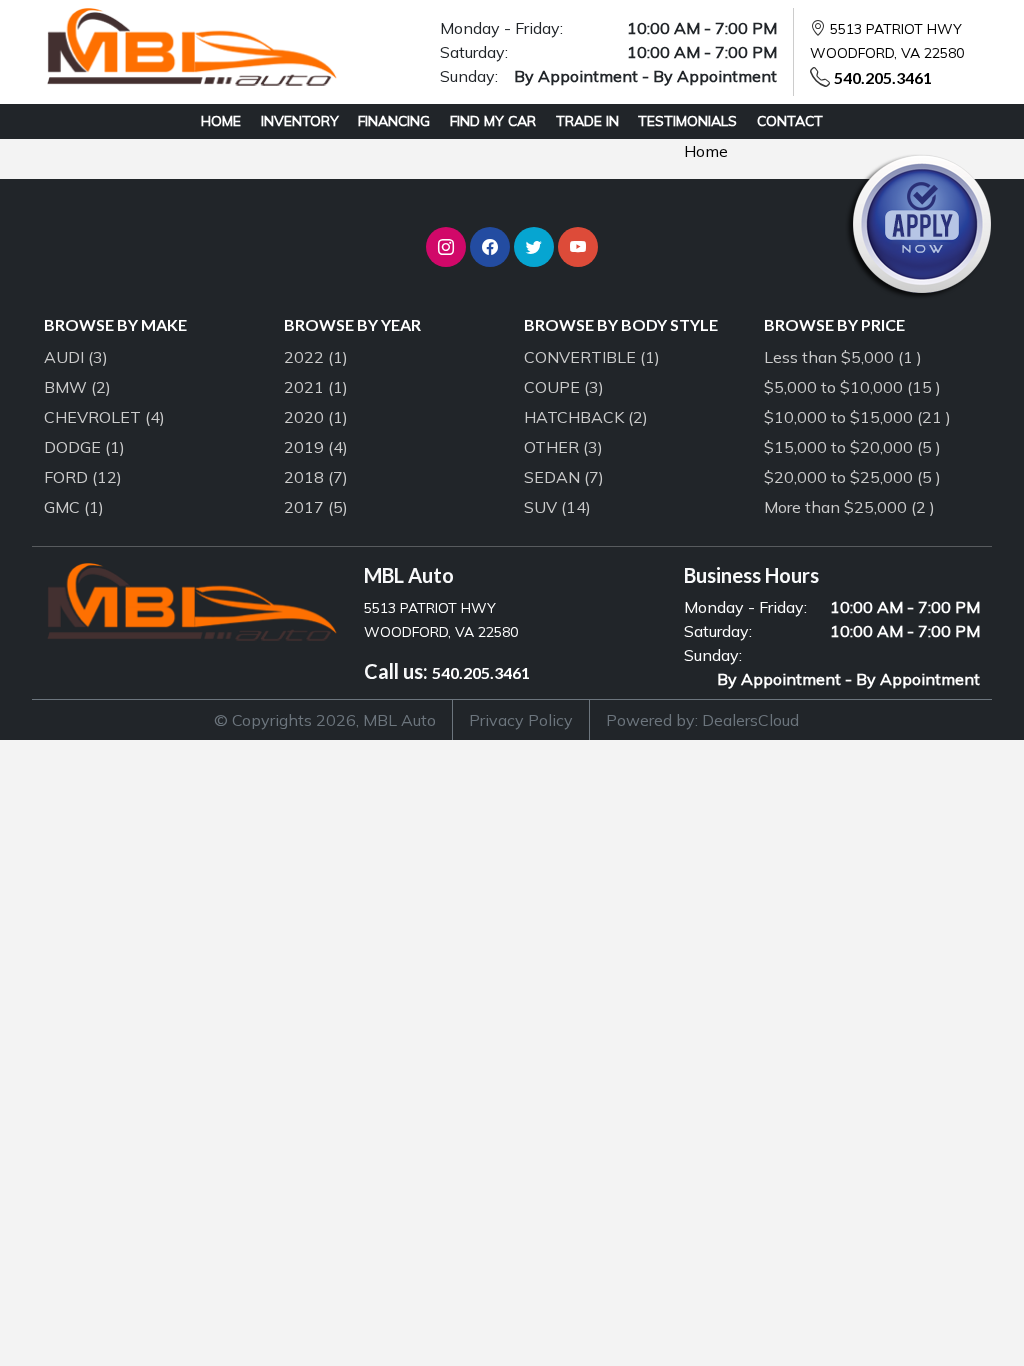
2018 (316, 477)
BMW (77, 387)
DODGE (84, 447)
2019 (316, 447)
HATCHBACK (586, 417)
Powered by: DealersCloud (702, 720)
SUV (557, 507)
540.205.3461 (883, 77)
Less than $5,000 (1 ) (843, 357)
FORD (83, 477)
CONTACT (790, 121)
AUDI (76, 357)
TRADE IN (587, 121)
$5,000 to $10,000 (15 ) (852, 387)
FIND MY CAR (493, 121)
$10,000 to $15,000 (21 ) (857, 417)
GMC (74, 507)
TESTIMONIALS (687, 121)
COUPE (564, 387)
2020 (316, 417)
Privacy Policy (521, 720)
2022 (316, 357)
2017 (316, 507)
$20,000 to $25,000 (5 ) (852, 477)
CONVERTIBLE (592, 357)
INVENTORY (300, 121)
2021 (316, 387)
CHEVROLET (104, 417)
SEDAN (564, 477)
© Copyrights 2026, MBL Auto (325, 720)
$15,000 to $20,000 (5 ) (852, 447)
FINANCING (394, 121)
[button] (446, 247)
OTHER (563, 447)
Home (706, 151)
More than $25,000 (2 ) (849, 507)
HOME (221, 121)
